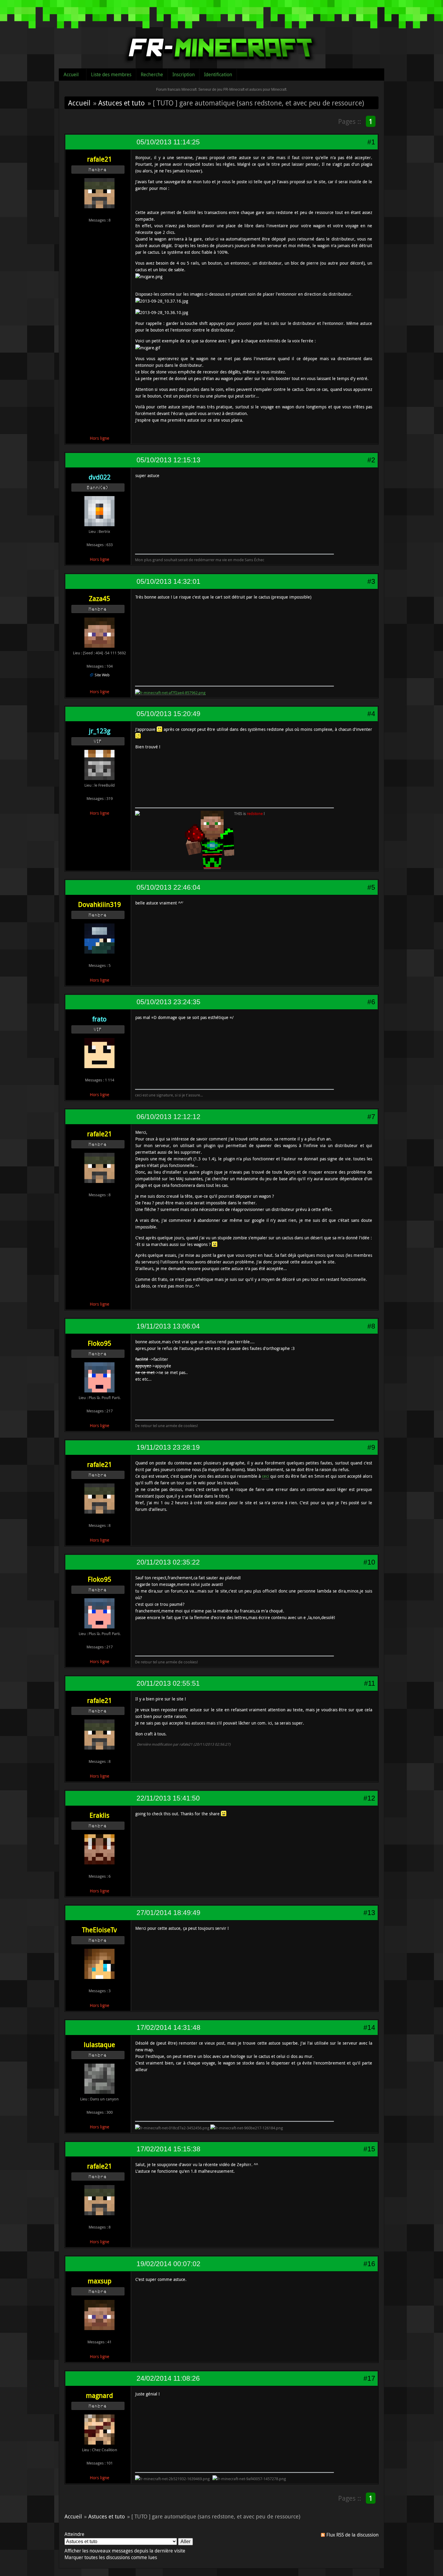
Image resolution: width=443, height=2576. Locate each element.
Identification (218, 74)
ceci (265, 1476)
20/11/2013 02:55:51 (168, 1683)
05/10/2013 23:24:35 (168, 1002)
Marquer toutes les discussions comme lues (111, 2557)
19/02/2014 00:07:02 (168, 2264)
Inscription (184, 74)
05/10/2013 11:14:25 (168, 142)
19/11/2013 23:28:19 (168, 1447)
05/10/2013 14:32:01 (168, 581)
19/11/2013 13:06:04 (168, 1326)
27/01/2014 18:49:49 (168, 1913)
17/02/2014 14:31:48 (168, 2027)
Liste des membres (111, 74)
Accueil (71, 74)
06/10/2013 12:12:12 (168, 1117)
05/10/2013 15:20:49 (168, 714)
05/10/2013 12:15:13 (168, 460)
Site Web (102, 675)
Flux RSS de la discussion (352, 2535)
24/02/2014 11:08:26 (168, 2378)
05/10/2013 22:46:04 (168, 887)
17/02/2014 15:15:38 (168, 2149)
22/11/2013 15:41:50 (168, 1798)
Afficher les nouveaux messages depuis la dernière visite (125, 2551)
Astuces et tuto (121, 103)
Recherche (152, 74)
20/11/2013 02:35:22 (168, 1562)
